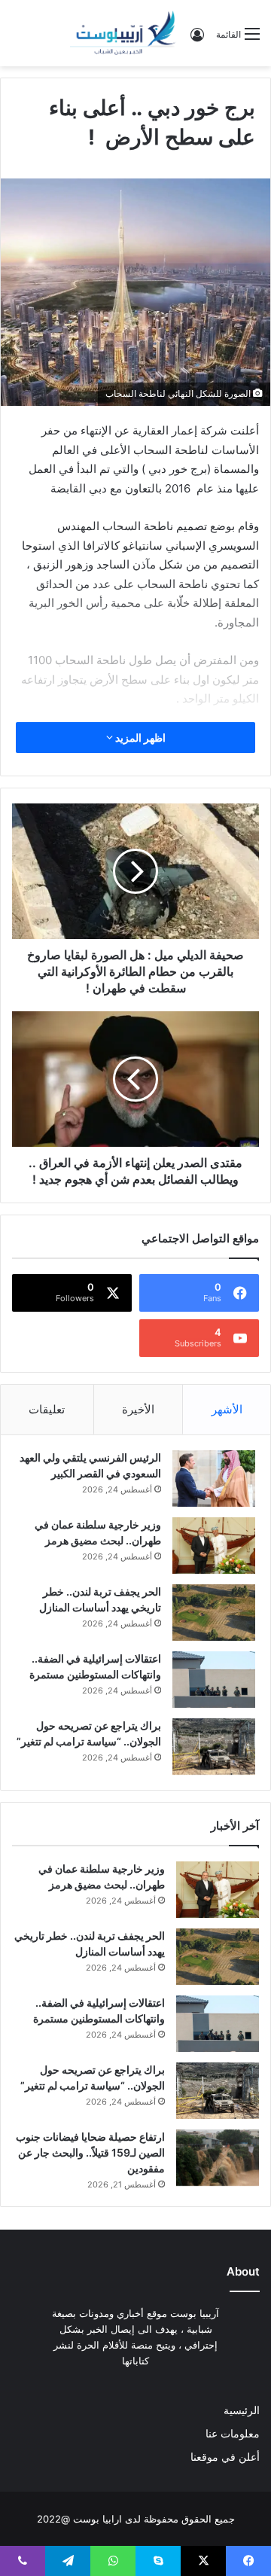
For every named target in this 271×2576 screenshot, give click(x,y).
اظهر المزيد (139, 738)
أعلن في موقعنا (225, 2457)
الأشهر (227, 1409)
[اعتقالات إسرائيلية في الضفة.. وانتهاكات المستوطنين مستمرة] (214, 1680)
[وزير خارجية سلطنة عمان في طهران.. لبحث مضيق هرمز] (214, 1546)
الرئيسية (242, 2410)
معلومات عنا (233, 2434)
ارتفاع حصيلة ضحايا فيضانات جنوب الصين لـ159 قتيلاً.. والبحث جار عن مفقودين (90, 2152)
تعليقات (47, 1409)
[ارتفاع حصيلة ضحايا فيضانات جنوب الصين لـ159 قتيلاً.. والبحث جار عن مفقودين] (218, 2158)
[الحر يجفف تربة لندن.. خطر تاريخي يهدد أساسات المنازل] (214, 1613)
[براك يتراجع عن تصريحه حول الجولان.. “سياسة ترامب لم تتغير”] (214, 1747)
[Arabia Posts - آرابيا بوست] (123, 33)
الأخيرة (138, 1409)
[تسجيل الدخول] (197, 40)
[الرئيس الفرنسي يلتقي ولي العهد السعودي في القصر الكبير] (214, 1479)
